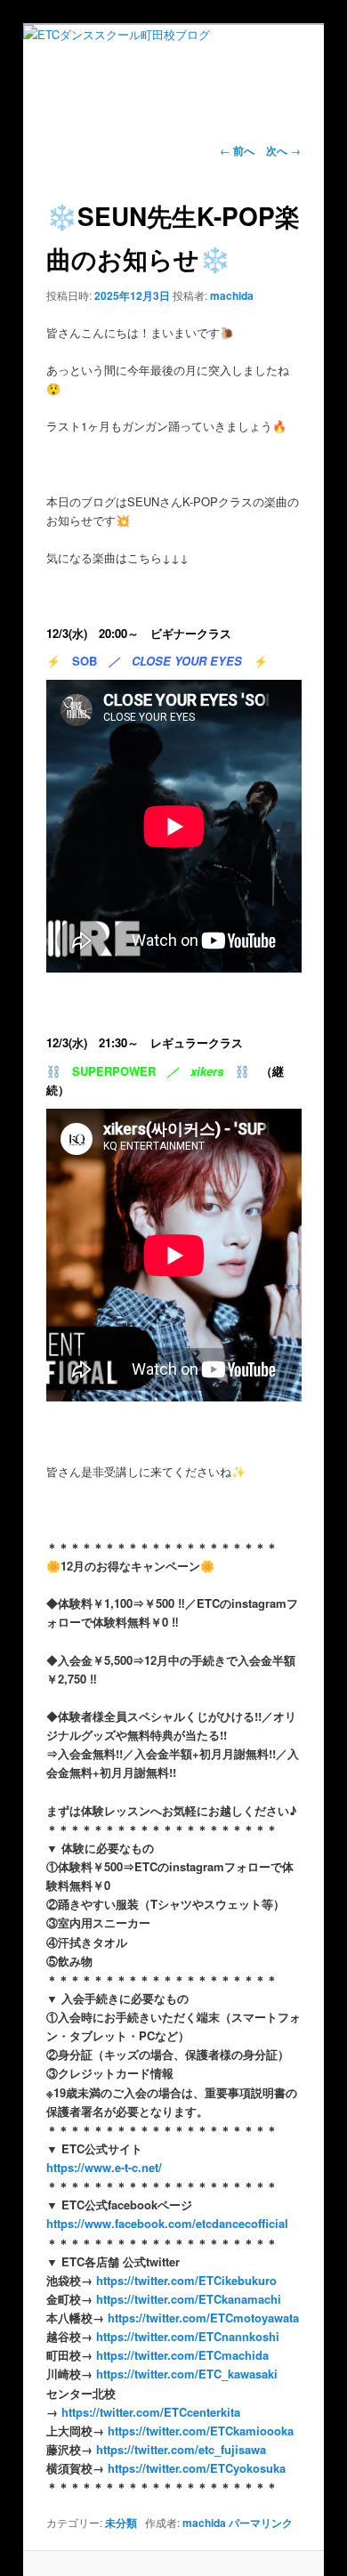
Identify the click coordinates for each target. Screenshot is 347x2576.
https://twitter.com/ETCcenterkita (149, 2412)
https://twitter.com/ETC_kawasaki (187, 2374)
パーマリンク (261, 2523)
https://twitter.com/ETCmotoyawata (203, 2318)
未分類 (121, 2523)
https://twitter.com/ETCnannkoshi (186, 2336)
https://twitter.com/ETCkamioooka (201, 2431)
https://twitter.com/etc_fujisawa (181, 2449)
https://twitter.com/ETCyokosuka (197, 2468)
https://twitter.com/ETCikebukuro (186, 2280)
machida (232, 295)
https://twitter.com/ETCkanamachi (187, 2299)
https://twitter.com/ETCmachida (182, 2355)
